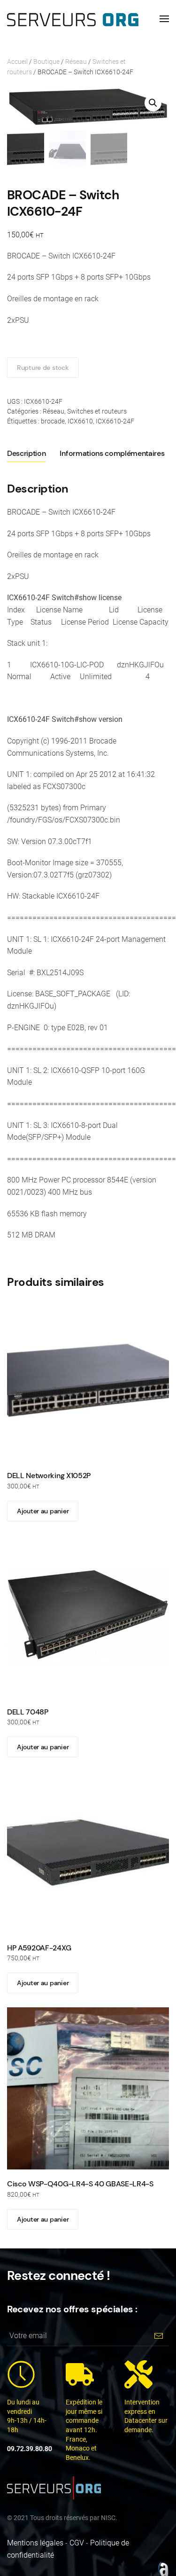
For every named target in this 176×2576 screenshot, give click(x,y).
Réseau (76, 62)
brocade (53, 421)
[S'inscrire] (158, 2336)
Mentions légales (35, 2543)
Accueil (17, 62)
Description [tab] (26, 453)
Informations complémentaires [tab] (112, 453)
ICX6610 (80, 421)
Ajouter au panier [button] (43, 1511)
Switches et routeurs (97, 411)
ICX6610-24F (115, 421)
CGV (77, 2543)
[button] (164, 19)
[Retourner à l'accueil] (73, 19)
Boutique (46, 62)
